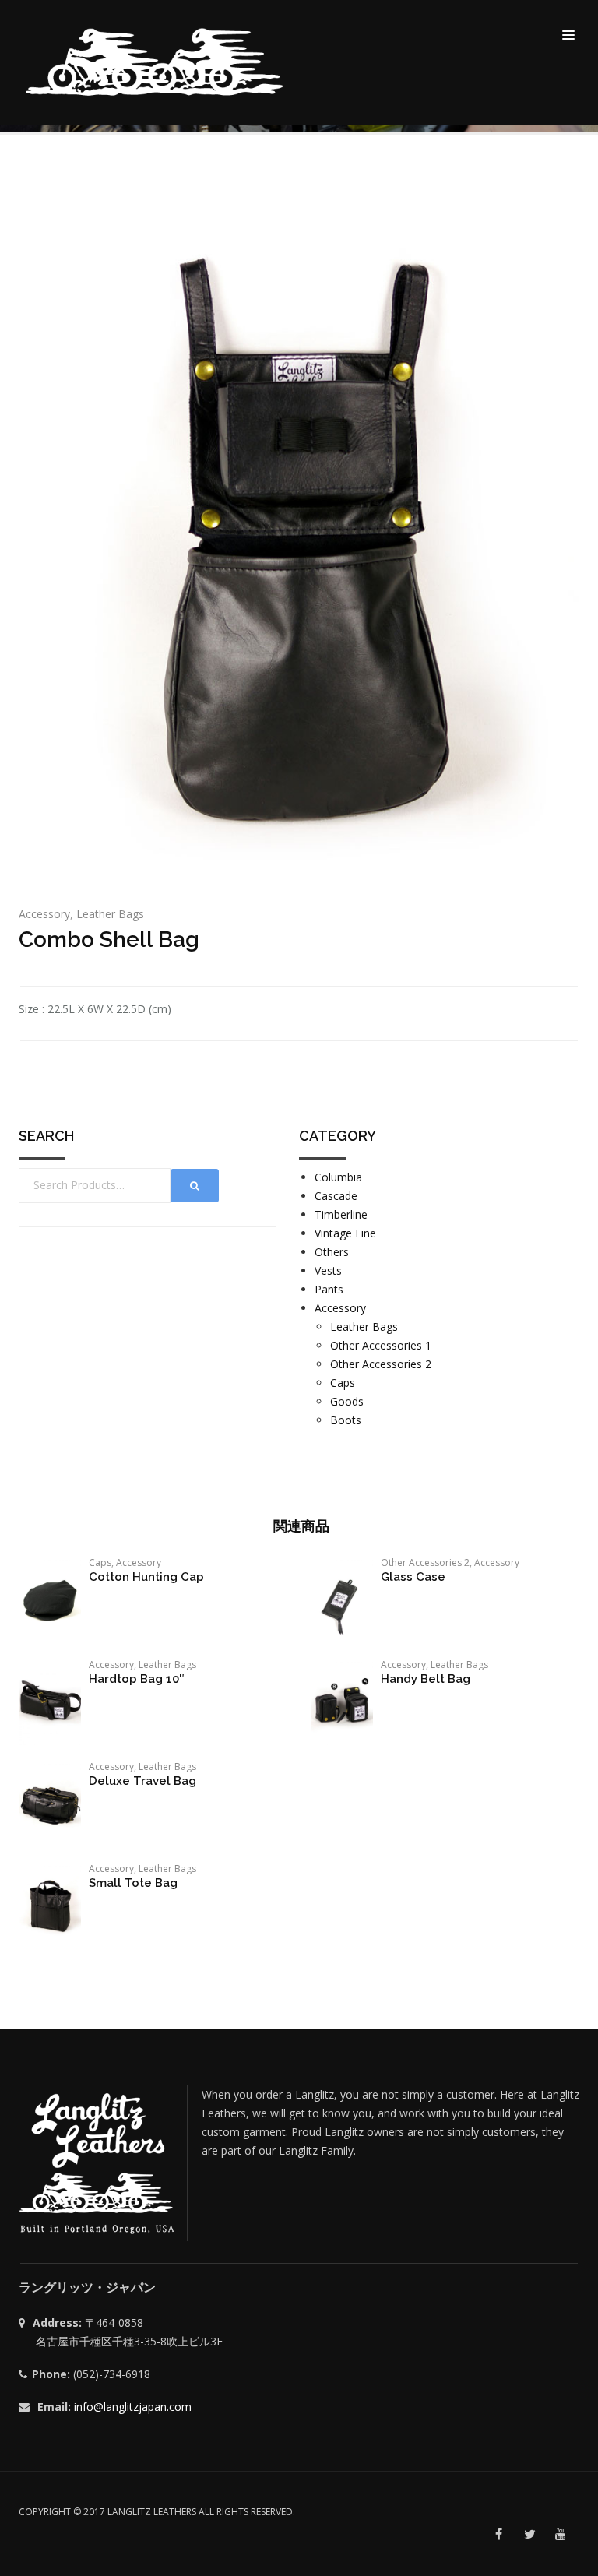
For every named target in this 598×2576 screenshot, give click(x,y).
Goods (347, 1401)
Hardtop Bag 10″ (137, 1679)
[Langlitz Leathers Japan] (156, 62)
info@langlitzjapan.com (133, 2407)
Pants (329, 1289)
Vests (328, 1270)
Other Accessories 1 (381, 1345)
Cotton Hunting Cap (146, 1577)
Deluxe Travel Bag (142, 1781)
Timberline (341, 1214)
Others (332, 1252)
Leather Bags (110, 914)
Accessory (44, 914)
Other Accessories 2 (381, 1364)
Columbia (338, 1177)
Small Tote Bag (133, 1883)
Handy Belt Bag (426, 1679)
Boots (346, 1420)
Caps (343, 1383)
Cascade (336, 1196)
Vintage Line (345, 1233)
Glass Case (413, 1577)
